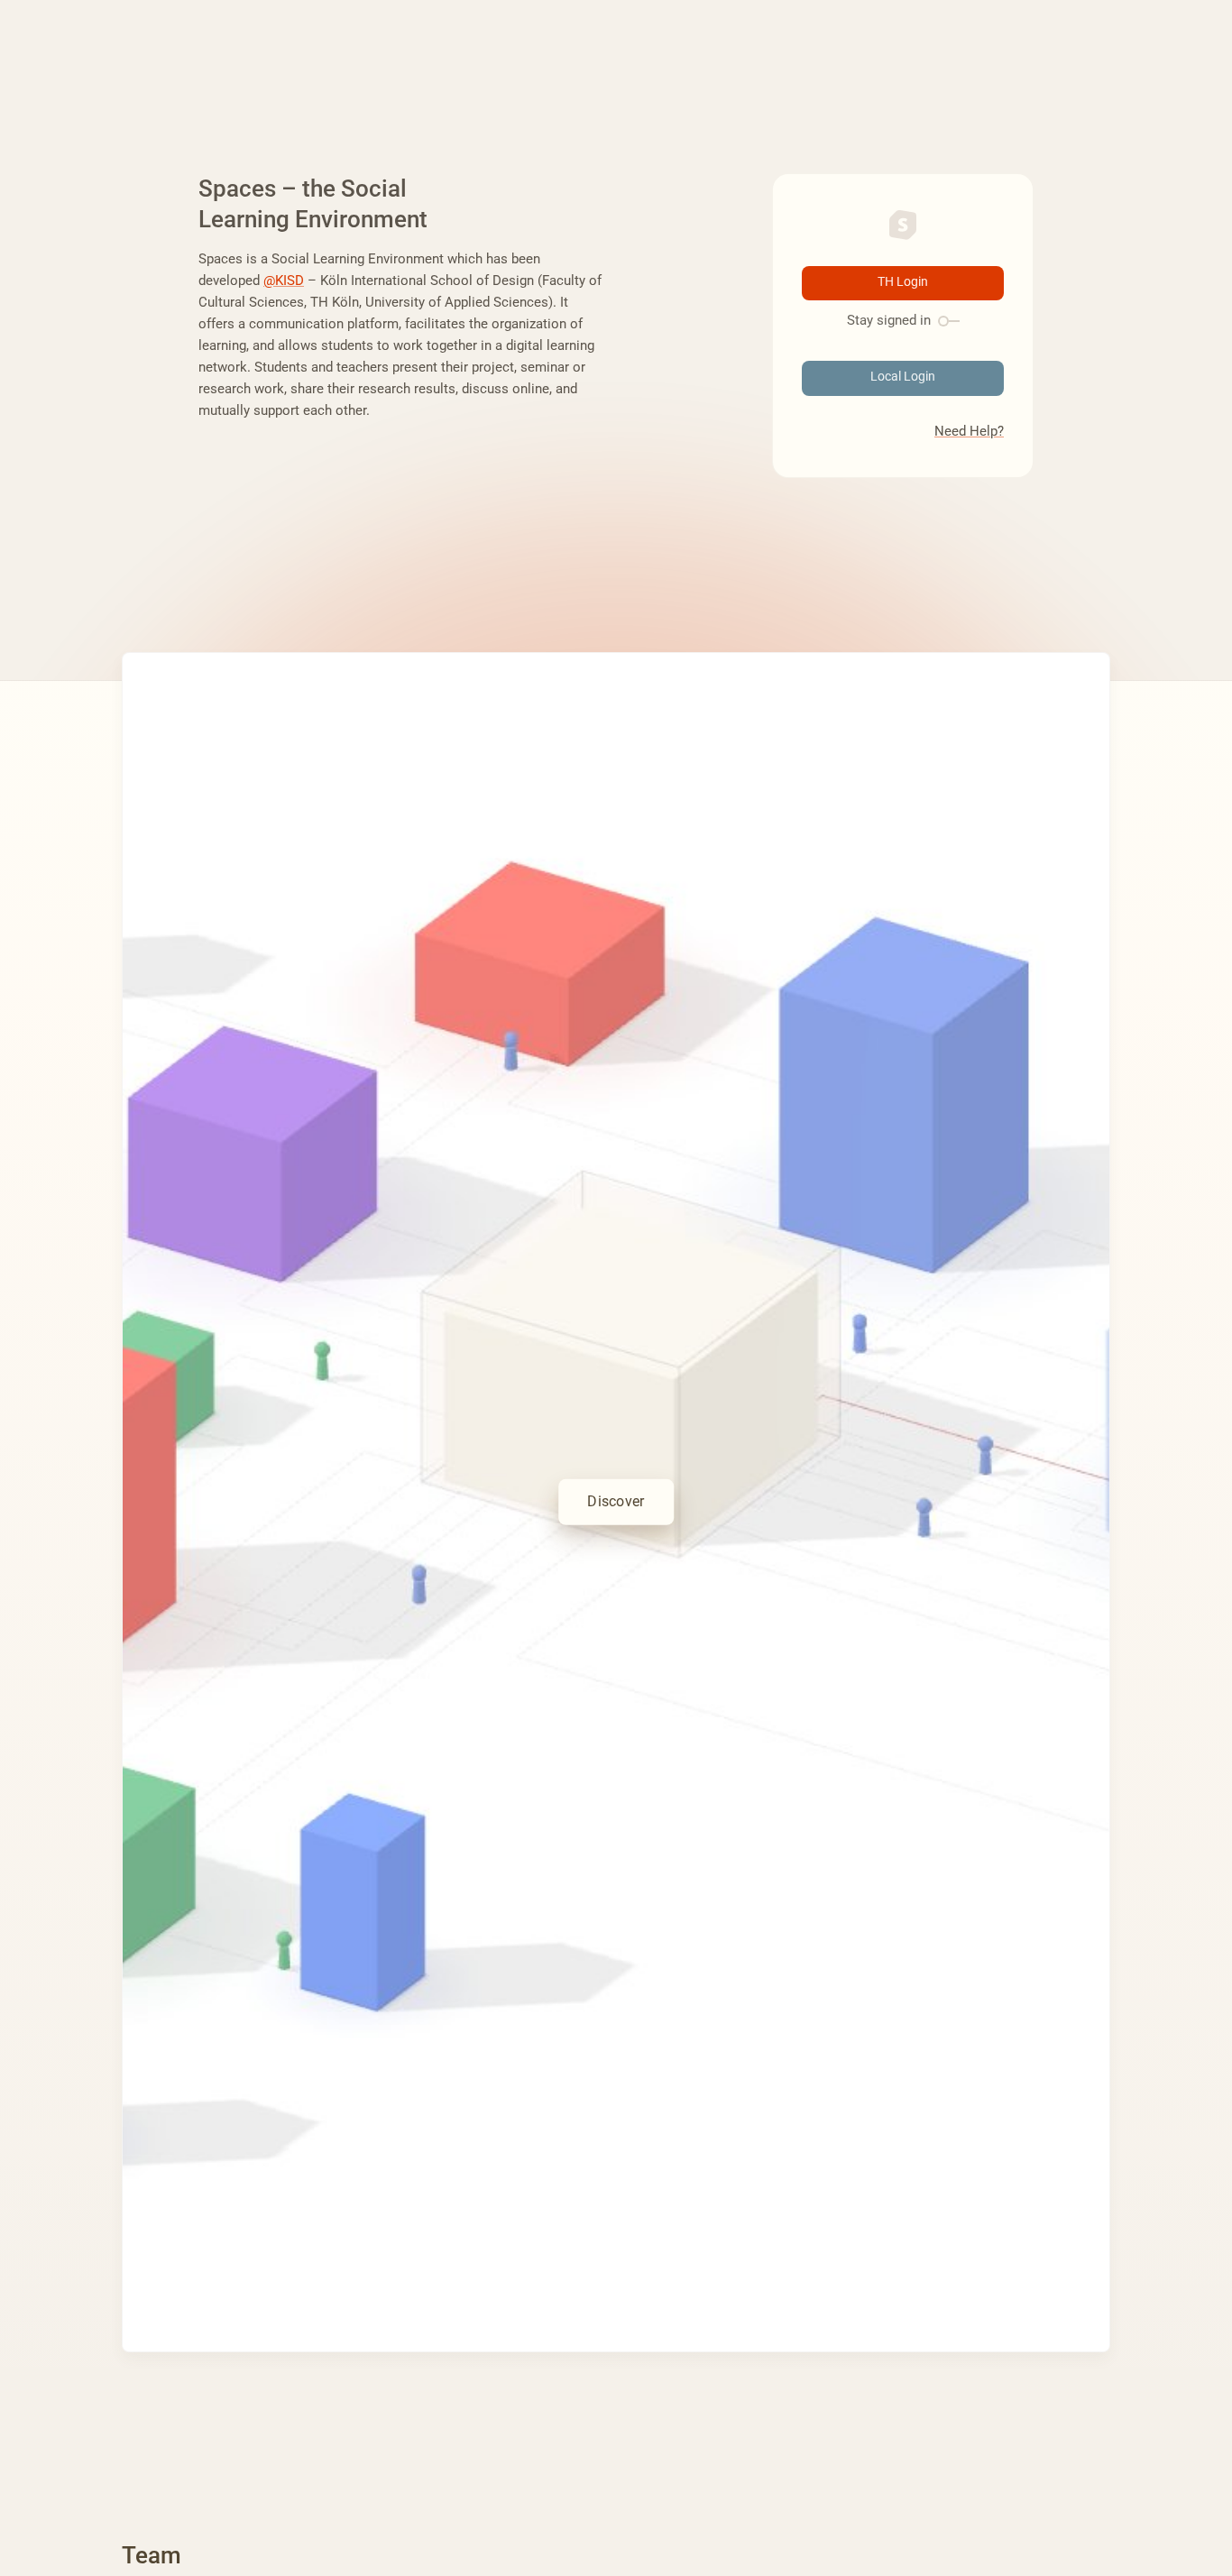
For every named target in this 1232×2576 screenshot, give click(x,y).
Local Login (903, 377)
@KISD (284, 281)
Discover (616, 1501)
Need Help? (969, 431)
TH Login (903, 282)
